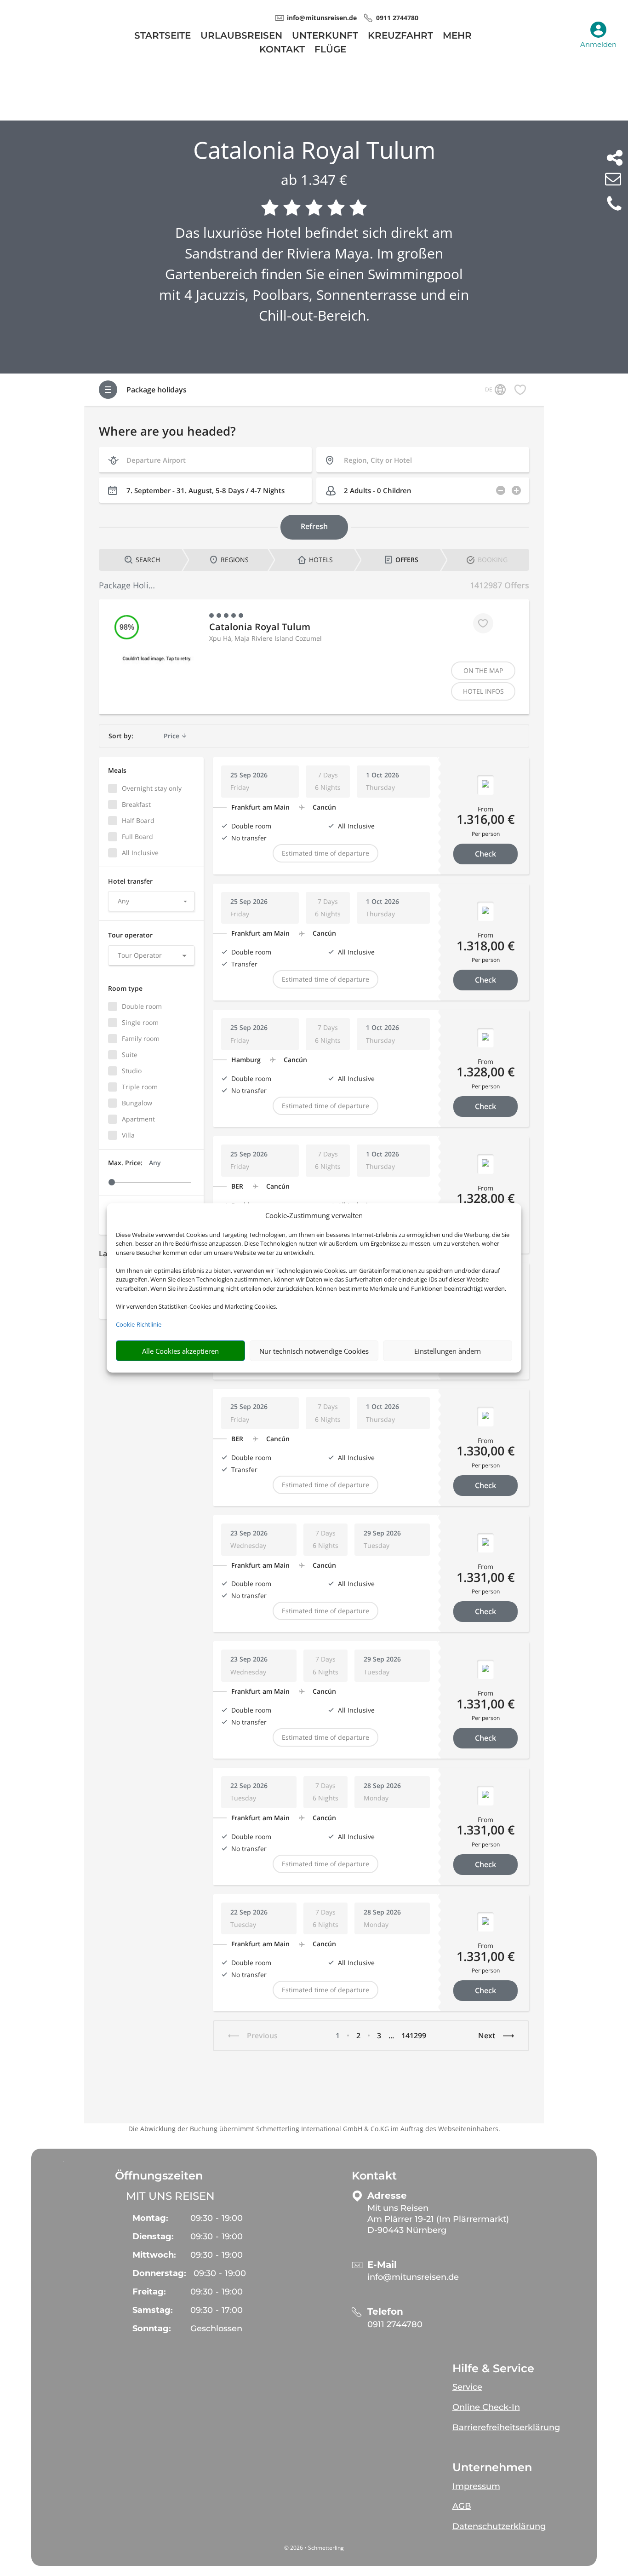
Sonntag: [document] (152, 2329)
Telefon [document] (385, 2312)
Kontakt (282, 50)
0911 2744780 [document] (397, 18)
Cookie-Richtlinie (139, 1324)
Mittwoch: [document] (154, 2255)
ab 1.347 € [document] (314, 180)
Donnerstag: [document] (159, 2273)
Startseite (163, 37)
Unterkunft (325, 37)
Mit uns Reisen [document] (170, 2196)
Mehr (457, 37)
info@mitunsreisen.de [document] (322, 18)
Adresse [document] (387, 2196)
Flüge (330, 50)
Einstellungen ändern (448, 1351)
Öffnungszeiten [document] (159, 2176)
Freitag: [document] (149, 2292)
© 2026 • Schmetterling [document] (314, 2548)
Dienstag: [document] (153, 2237)
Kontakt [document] (374, 2176)
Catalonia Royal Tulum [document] (314, 150)
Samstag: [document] (153, 2310)
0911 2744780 (395, 2324)
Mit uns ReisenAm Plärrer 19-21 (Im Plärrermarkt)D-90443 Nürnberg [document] (438, 2219)
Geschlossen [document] (216, 2329)
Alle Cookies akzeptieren (180, 1351)
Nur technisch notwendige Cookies (314, 1351)
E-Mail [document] (382, 2265)
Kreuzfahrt (400, 37)
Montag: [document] (150, 2218)
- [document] (217, 2218)
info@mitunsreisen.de (413, 2277)
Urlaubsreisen (241, 37)
